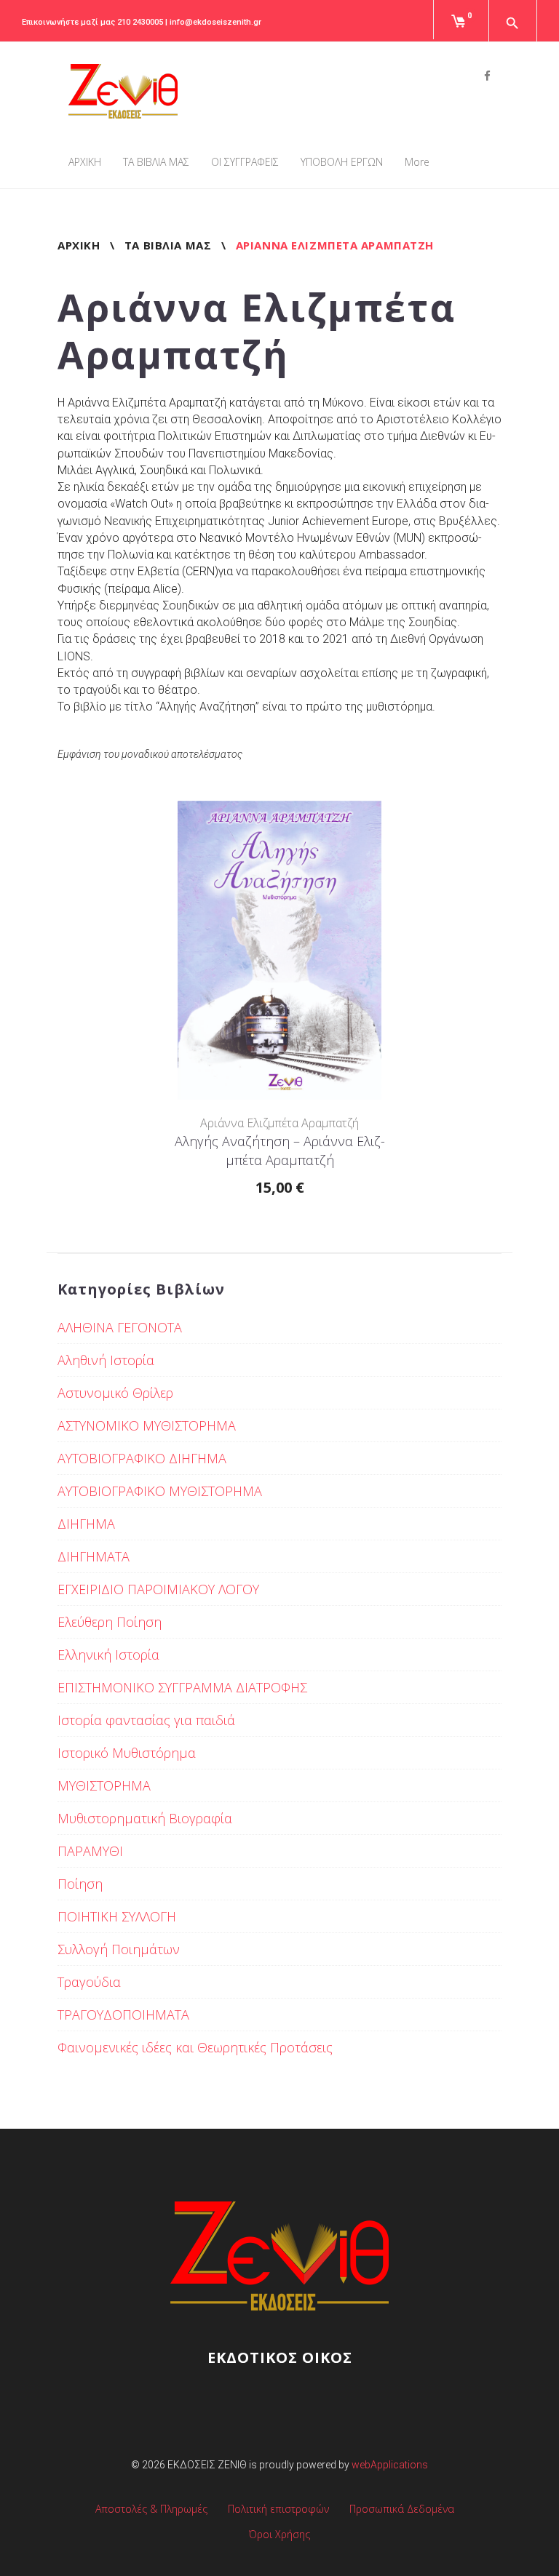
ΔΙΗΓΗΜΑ (86, 1524)
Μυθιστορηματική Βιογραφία (145, 1818)
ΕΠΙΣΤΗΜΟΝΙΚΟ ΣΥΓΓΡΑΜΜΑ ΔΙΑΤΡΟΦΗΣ (182, 1687)
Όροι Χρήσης (279, 2534)
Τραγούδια (89, 1982)
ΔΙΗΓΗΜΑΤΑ (94, 1556)
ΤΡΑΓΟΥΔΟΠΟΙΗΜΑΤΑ (123, 2015)
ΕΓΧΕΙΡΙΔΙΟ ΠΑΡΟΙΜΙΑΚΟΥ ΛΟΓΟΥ (158, 1589)
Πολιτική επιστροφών (278, 2509)
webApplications (390, 2465)
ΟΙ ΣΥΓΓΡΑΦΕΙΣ (245, 162)
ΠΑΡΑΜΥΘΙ (90, 1851)
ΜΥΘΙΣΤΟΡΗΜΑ (104, 1785)
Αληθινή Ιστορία (106, 1360)
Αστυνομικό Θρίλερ (115, 1393)
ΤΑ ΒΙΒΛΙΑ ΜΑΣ (156, 162)
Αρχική (79, 245)
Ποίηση (80, 1884)
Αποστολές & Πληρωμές (151, 2509)
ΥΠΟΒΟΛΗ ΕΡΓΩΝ (342, 162)
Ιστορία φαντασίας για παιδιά (146, 1720)
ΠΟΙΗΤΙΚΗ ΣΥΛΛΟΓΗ (117, 1916)
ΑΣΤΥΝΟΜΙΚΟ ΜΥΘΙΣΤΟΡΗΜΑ (147, 1425)
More (417, 162)
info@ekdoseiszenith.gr (215, 22)
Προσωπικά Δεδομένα (402, 2509)
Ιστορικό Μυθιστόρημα (127, 1753)
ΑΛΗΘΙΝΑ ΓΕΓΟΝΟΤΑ (120, 1327)
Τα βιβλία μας (168, 245)
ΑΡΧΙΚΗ (85, 162)
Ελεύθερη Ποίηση (110, 1622)
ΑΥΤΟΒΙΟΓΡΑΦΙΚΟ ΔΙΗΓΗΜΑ (142, 1458)
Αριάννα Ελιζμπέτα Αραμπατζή (279, 1123)
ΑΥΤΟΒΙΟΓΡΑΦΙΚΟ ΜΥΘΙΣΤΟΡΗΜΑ (160, 1491)
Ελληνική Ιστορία (108, 1655)
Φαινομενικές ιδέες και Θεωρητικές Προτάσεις (195, 2047)
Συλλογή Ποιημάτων (119, 1949)
